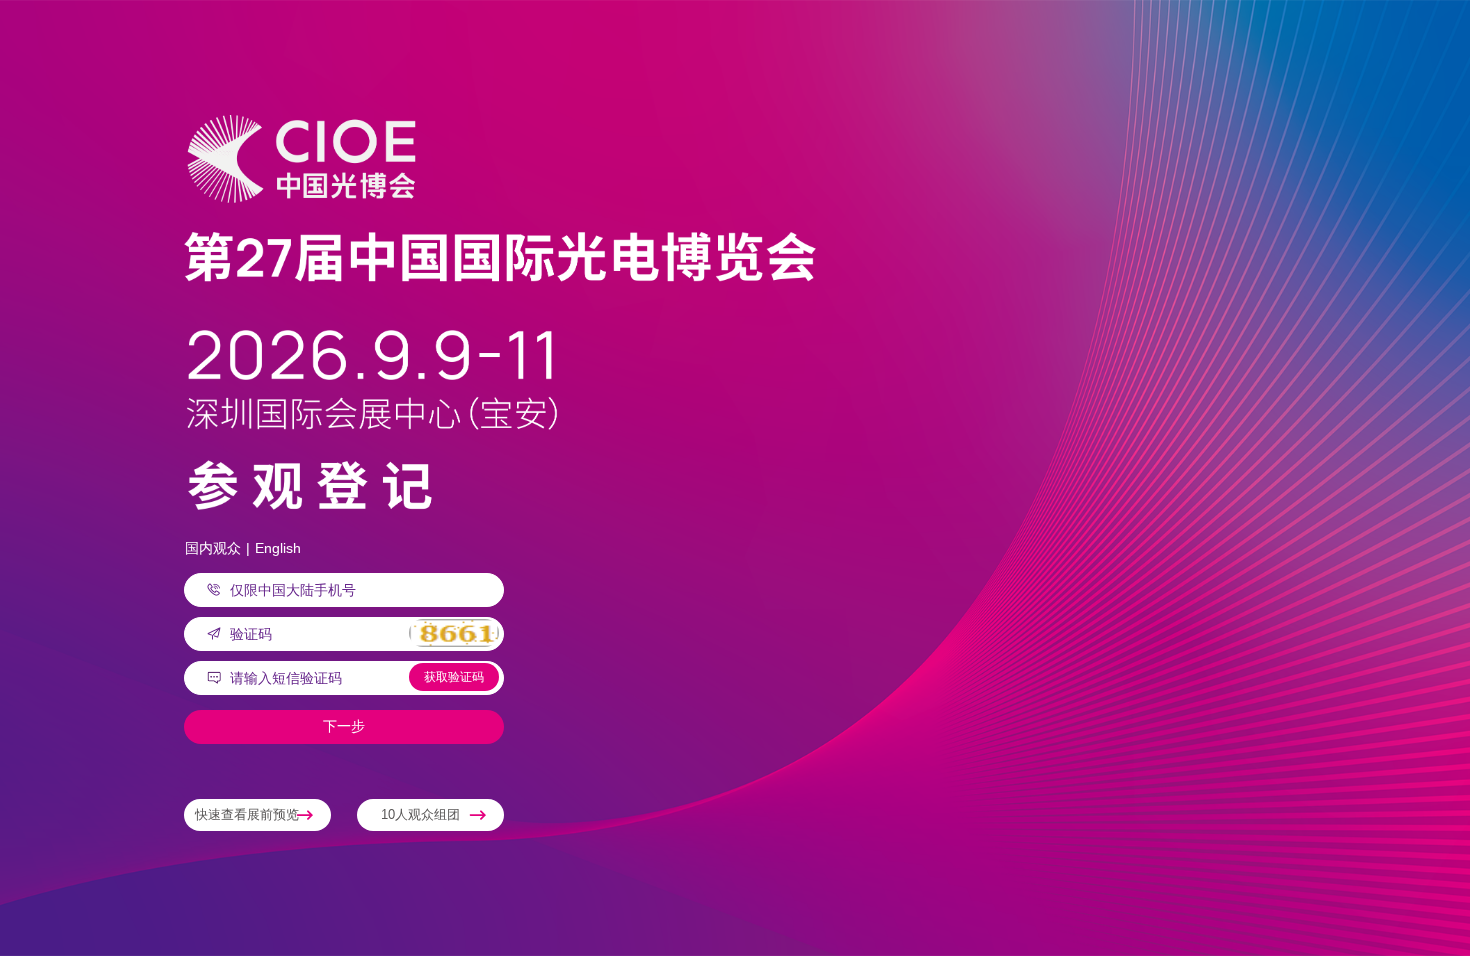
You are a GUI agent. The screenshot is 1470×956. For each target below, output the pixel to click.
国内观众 (213, 548)
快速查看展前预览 (247, 814)
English (278, 548)
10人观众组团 (420, 814)
